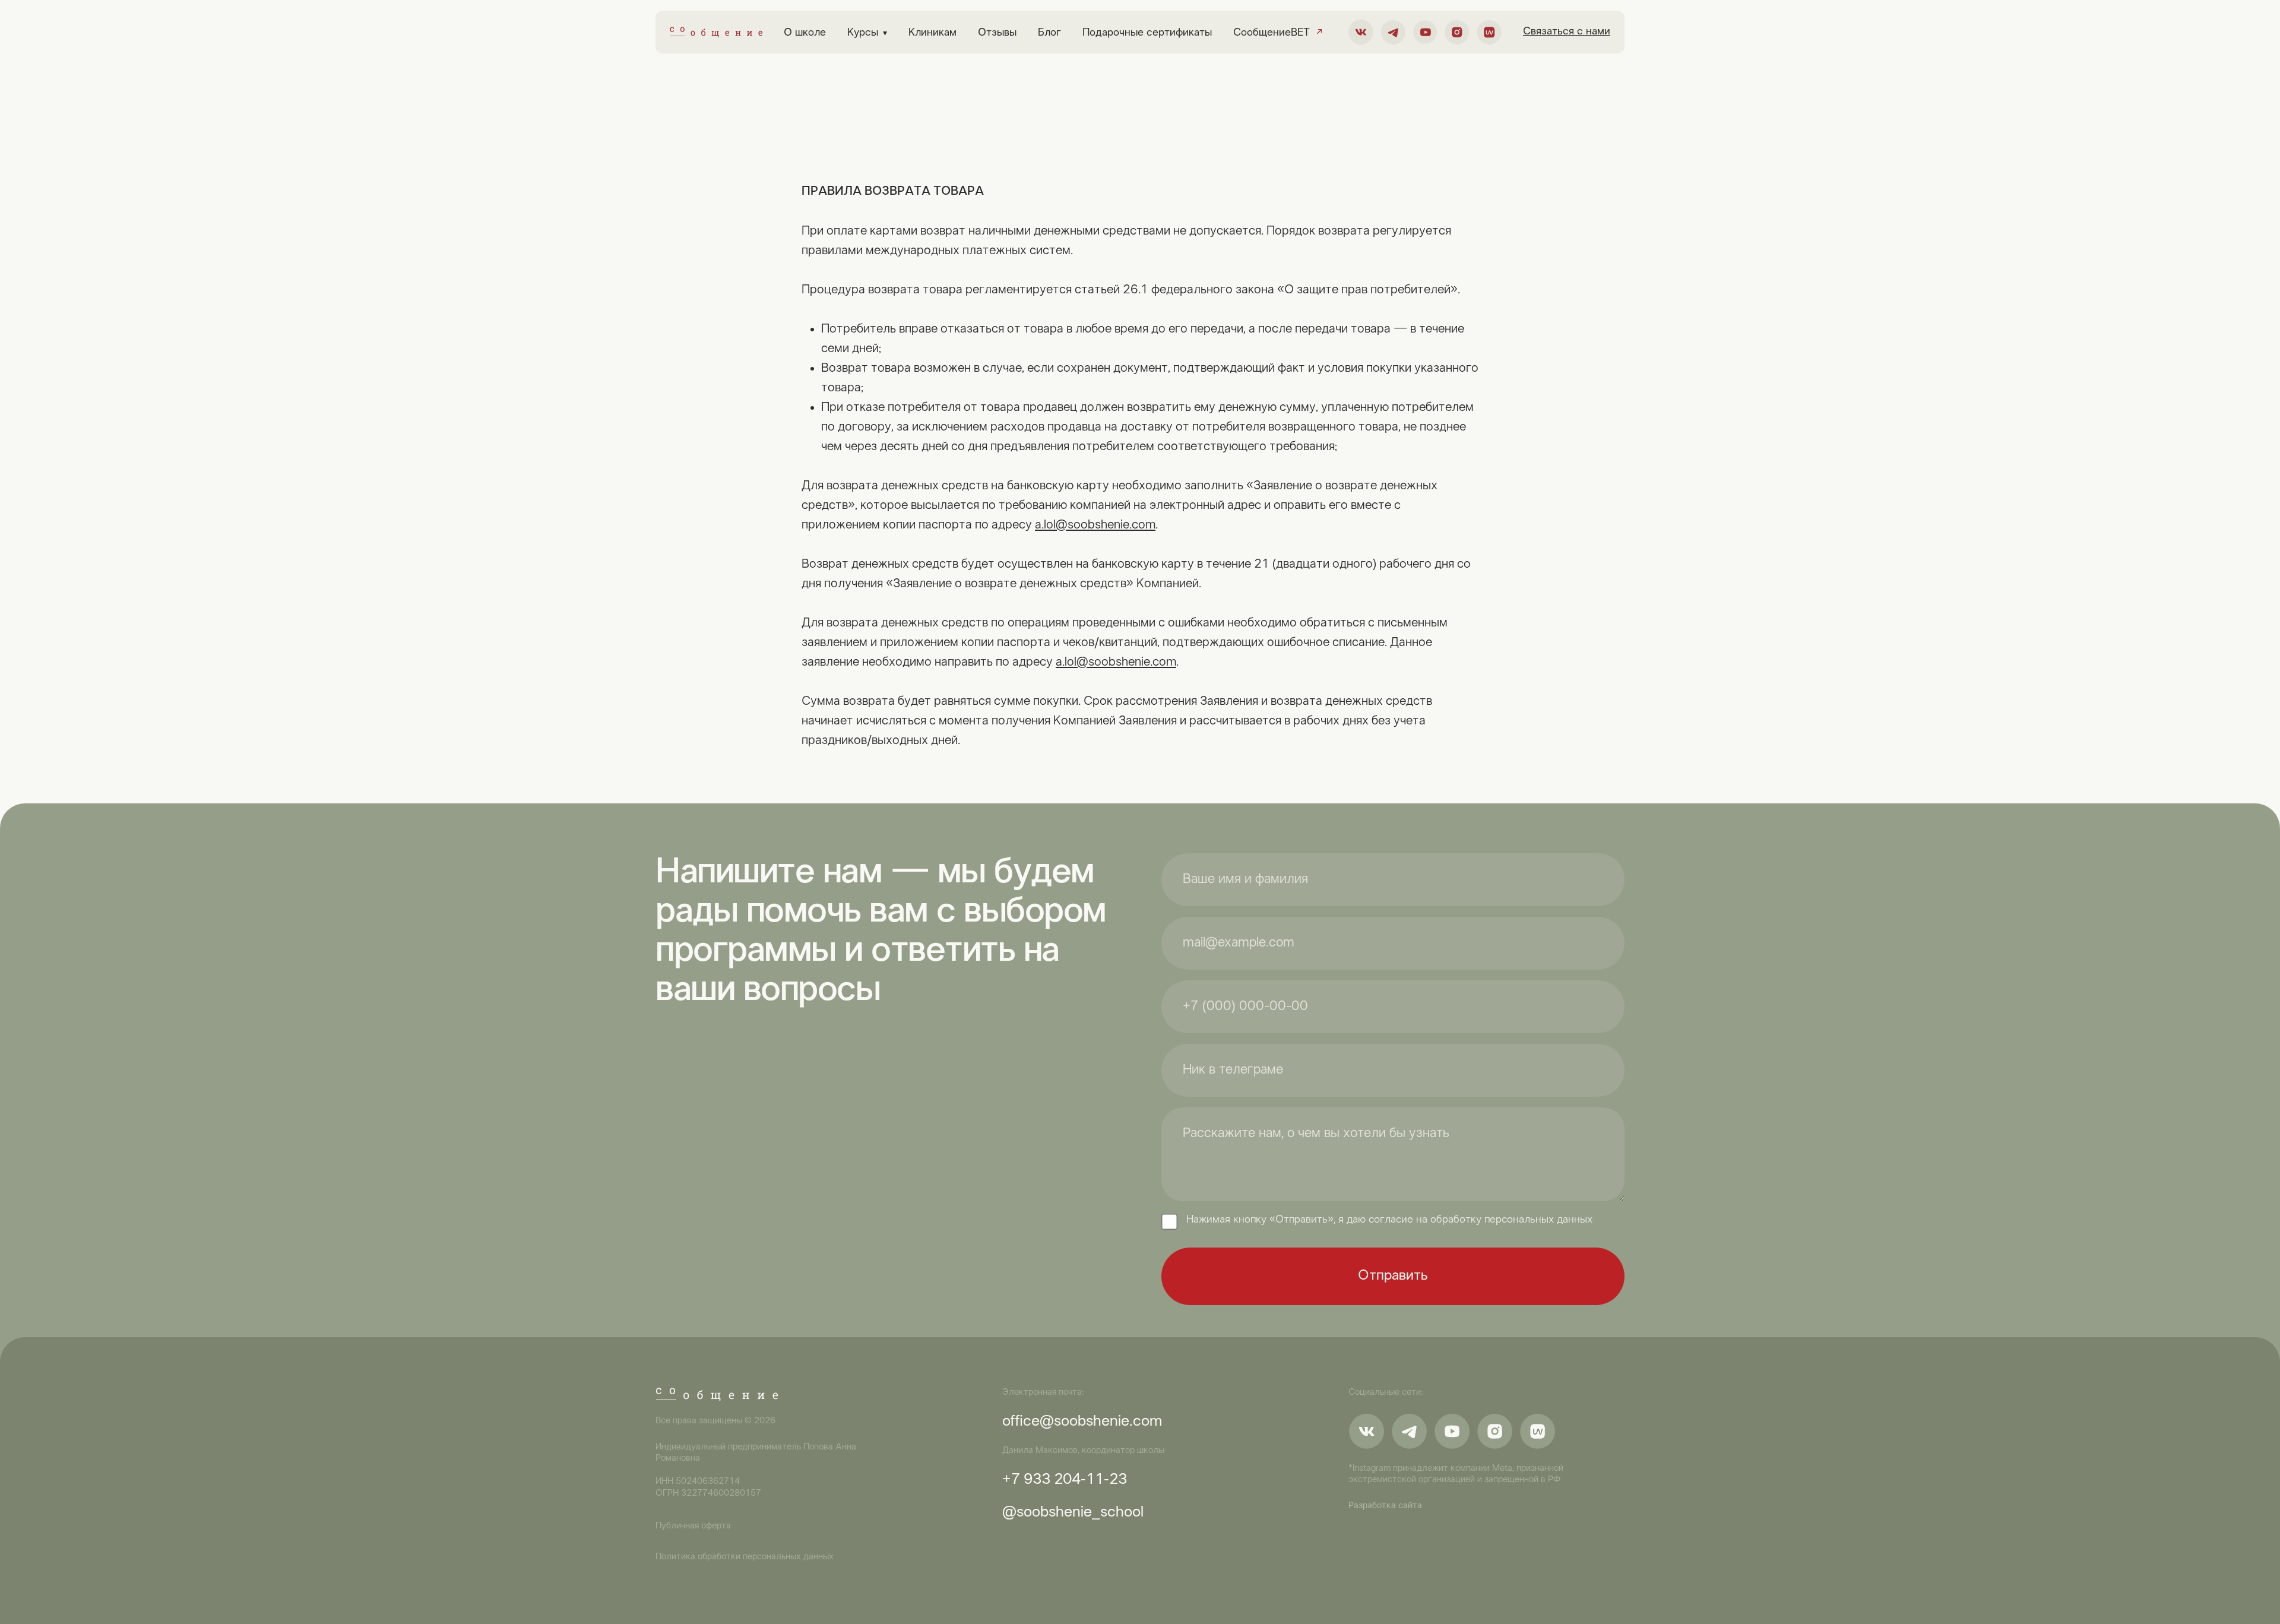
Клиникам (932, 33)
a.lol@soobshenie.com (1095, 525)
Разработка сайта (1385, 1506)
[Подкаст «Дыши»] (1489, 32)
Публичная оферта (693, 1526)
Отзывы (997, 33)
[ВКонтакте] (1361, 32)
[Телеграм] (1393, 32)
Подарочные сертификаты (1147, 33)
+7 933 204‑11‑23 (1065, 1480)
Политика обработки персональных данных (745, 1557)
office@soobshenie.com (1082, 1422)
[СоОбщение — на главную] (716, 32)
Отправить (1393, 1276)
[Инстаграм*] (1457, 32)
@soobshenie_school (1073, 1513)
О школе (805, 33)
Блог (1049, 33)
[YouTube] (1425, 32)
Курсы (867, 33)
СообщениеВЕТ (1278, 33)
